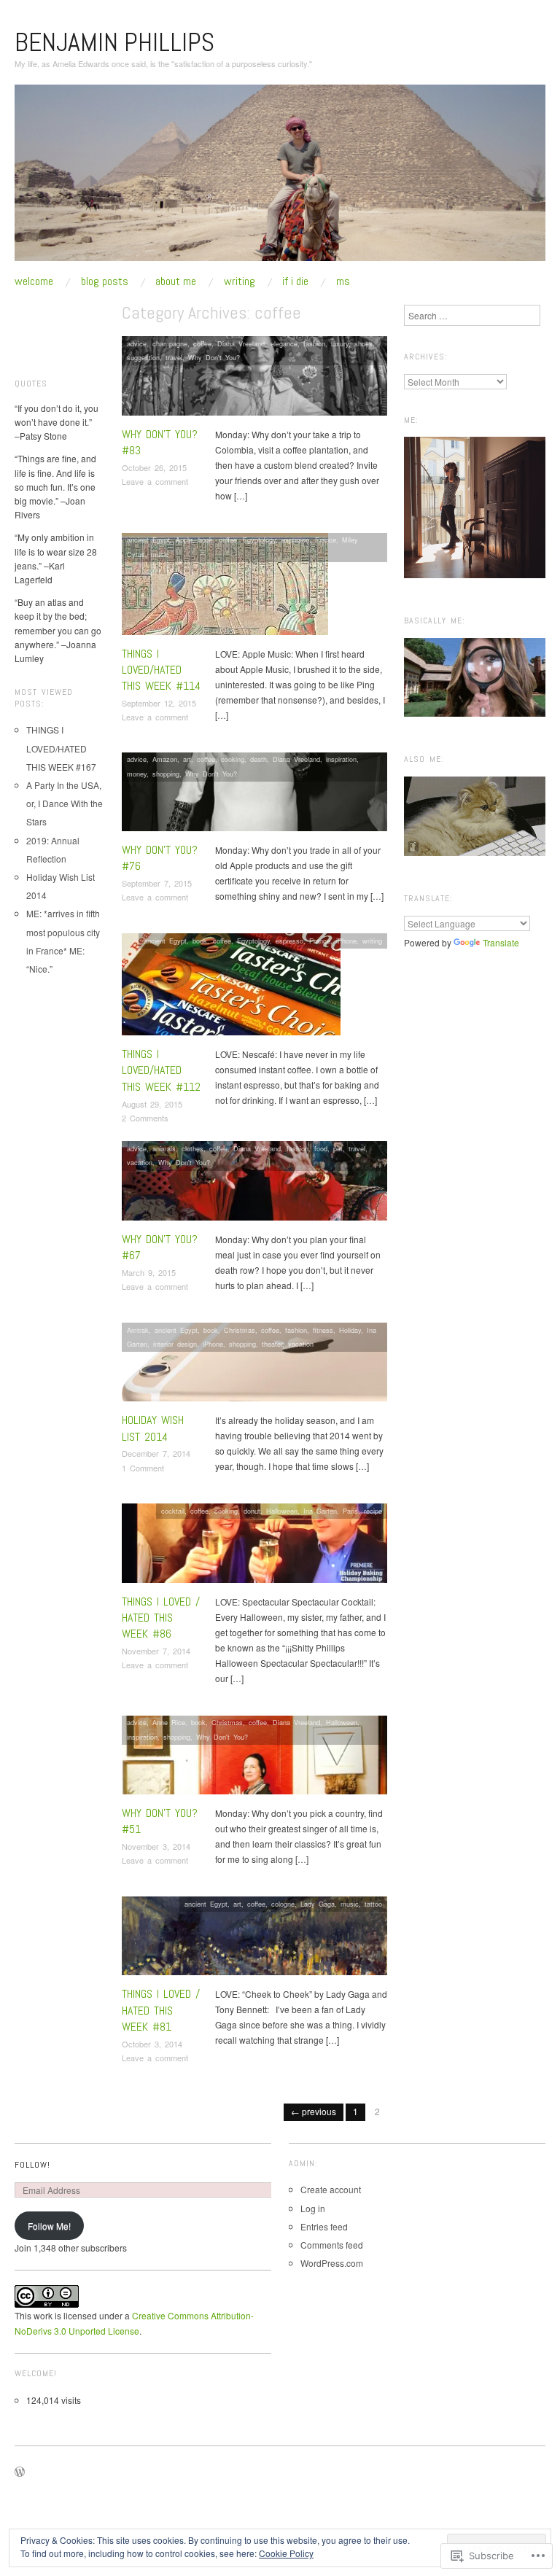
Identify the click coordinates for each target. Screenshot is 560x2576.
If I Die (295, 281)
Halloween (282, 1511)
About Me (176, 281)
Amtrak (138, 1330)
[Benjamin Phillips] (280, 178)
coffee (202, 343)
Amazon (165, 759)
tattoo (373, 1904)
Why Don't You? (214, 357)
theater (272, 1344)
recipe (373, 1511)
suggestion (143, 357)
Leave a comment (155, 481)
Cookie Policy (286, 2553)
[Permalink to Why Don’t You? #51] (254, 1758)
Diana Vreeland (241, 343)
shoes (363, 343)
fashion (314, 343)
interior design (175, 1344)
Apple (184, 540)
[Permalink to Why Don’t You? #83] (254, 380)
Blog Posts (105, 281)
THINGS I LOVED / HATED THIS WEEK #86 (161, 1618)
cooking (233, 759)
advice (137, 343)
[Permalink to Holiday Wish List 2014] (254, 1366)
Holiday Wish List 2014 (153, 1428)
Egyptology (259, 540)
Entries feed (324, 2226)
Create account (331, 2189)
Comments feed (332, 2245)
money (137, 774)
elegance (284, 343)
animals (164, 1148)
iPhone (346, 941)
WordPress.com (332, 2263)
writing (372, 941)
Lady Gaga (318, 1904)
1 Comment (143, 1468)
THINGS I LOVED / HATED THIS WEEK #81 (161, 2010)
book (206, 540)
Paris (350, 1511)
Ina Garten (320, 1511)
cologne (283, 1904)
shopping (166, 774)
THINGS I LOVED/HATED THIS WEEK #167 (61, 748)
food (321, 1148)
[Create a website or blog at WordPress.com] (20, 2472)
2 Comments (145, 1118)
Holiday (350, 1330)
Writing (240, 281)
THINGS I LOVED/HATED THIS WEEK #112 (161, 1070)
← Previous (314, 2111)
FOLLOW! (32, 2165)
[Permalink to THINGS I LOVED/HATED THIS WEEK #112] (231, 988)
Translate (501, 942)
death (258, 759)
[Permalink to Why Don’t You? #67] (254, 1184)
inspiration (341, 759)
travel (174, 357)
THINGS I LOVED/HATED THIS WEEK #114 (161, 670)
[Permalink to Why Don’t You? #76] (254, 795)
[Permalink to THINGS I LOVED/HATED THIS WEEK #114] (225, 587)
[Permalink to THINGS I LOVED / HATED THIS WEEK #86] (254, 1547)
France (326, 540)
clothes (192, 1148)
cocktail (173, 1511)
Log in (313, 2208)
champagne (170, 343)
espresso (295, 540)
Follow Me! (49, 2226)
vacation (140, 1162)
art (187, 759)
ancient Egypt (148, 540)
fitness (323, 1330)
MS (343, 281)
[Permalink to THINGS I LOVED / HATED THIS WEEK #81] (254, 1940)
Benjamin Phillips (114, 42)
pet (338, 1148)
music (160, 554)
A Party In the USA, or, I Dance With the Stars (65, 803)
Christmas (240, 1330)
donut (252, 1511)
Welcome (34, 281)
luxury (340, 343)
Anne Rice (169, 1722)
